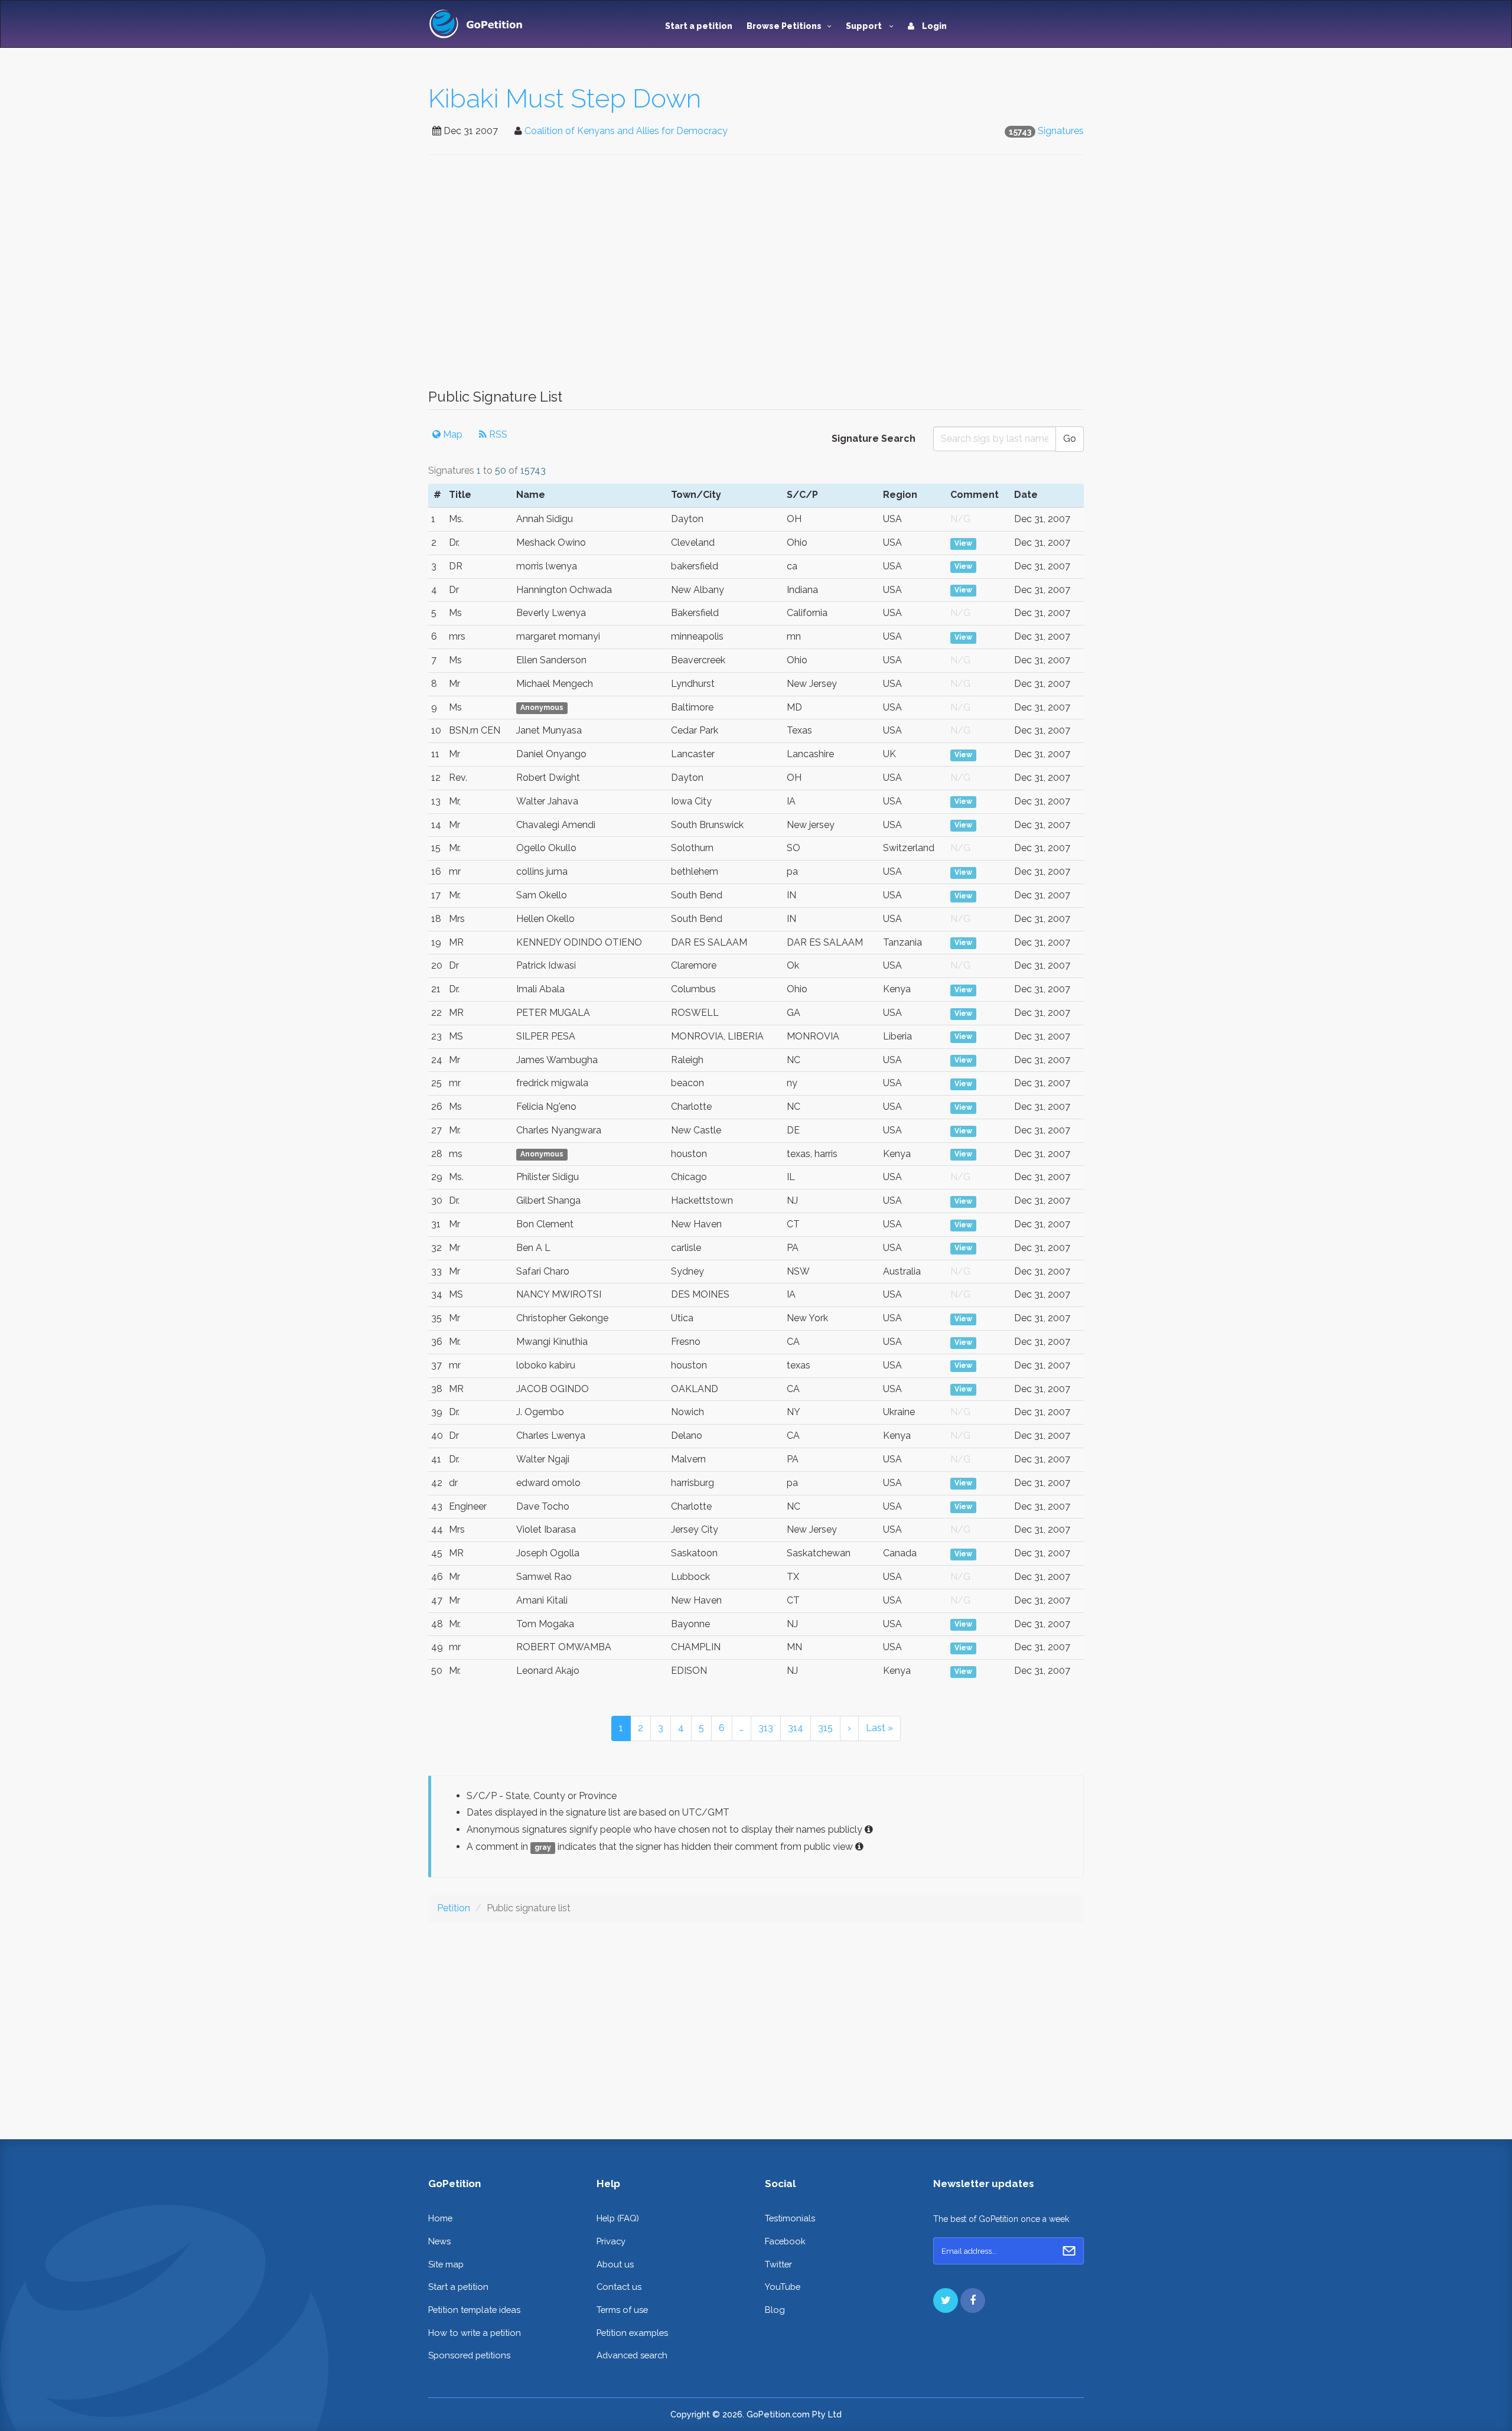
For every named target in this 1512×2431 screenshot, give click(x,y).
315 (825, 1728)
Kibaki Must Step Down (565, 98)
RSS (497, 434)
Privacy (611, 2241)
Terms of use (622, 2310)
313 (766, 1728)
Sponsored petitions (469, 2355)
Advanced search (632, 2355)
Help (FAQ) (618, 2218)
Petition (454, 1908)
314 (796, 1728)
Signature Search (874, 439)
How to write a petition (475, 2333)
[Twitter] (946, 2300)
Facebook (785, 2241)
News (439, 2241)
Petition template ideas (474, 2310)
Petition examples (632, 2333)
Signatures (1061, 131)
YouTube (783, 2287)
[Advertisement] (756, 278)
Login (933, 26)
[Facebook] (973, 2300)
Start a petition (699, 26)
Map (452, 434)
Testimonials (790, 2218)
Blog (775, 2310)
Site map (446, 2264)
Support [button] (865, 26)
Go (1070, 439)
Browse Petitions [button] (784, 26)
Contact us (619, 2287)
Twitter (778, 2264)
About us (615, 2264)
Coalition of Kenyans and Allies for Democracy (626, 131)
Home (440, 2218)
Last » (879, 1728)
